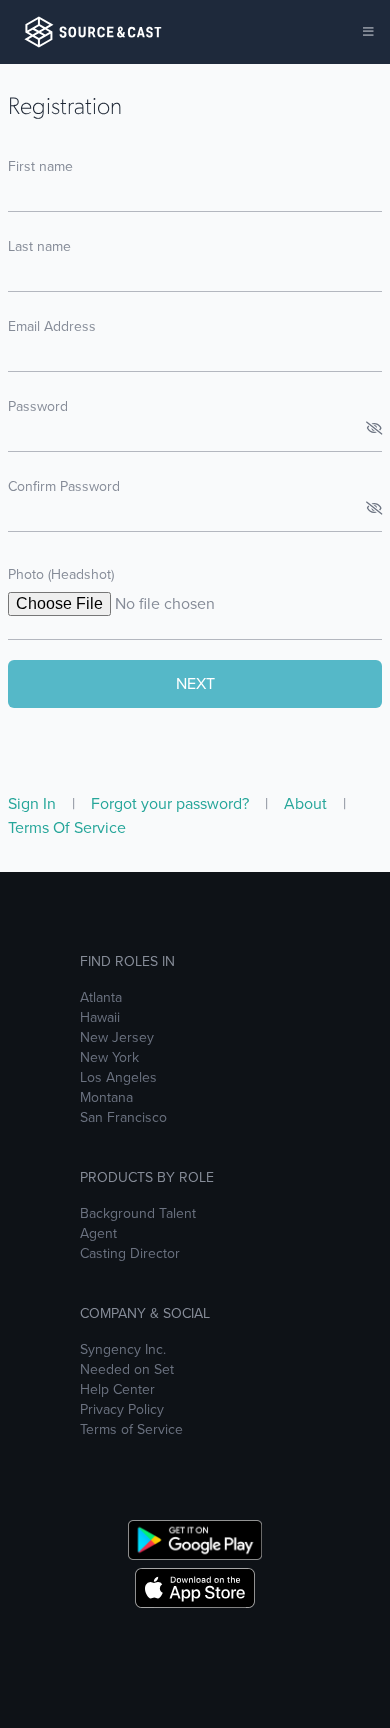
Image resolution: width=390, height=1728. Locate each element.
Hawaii (100, 1018)
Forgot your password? (172, 803)
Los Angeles (118, 1078)
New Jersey (117, 1038)
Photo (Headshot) (61, 574)
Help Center (117, 1390)
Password (38, 406)
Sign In (34, 803)
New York (109, 1058)
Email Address (52, 326)
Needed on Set (127, 1370)
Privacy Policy (122, 1410)
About (307, 803)
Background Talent (138, 1214)
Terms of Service (131, 1430)
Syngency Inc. (123, 1350)
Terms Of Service (67, 827)
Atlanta (101, 998)
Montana (106, 1098)
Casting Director (130, 1254)
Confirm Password (64, 486)
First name (40, 166)
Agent (98, 1234)
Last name (39, 246)
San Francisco (123, 1118)
